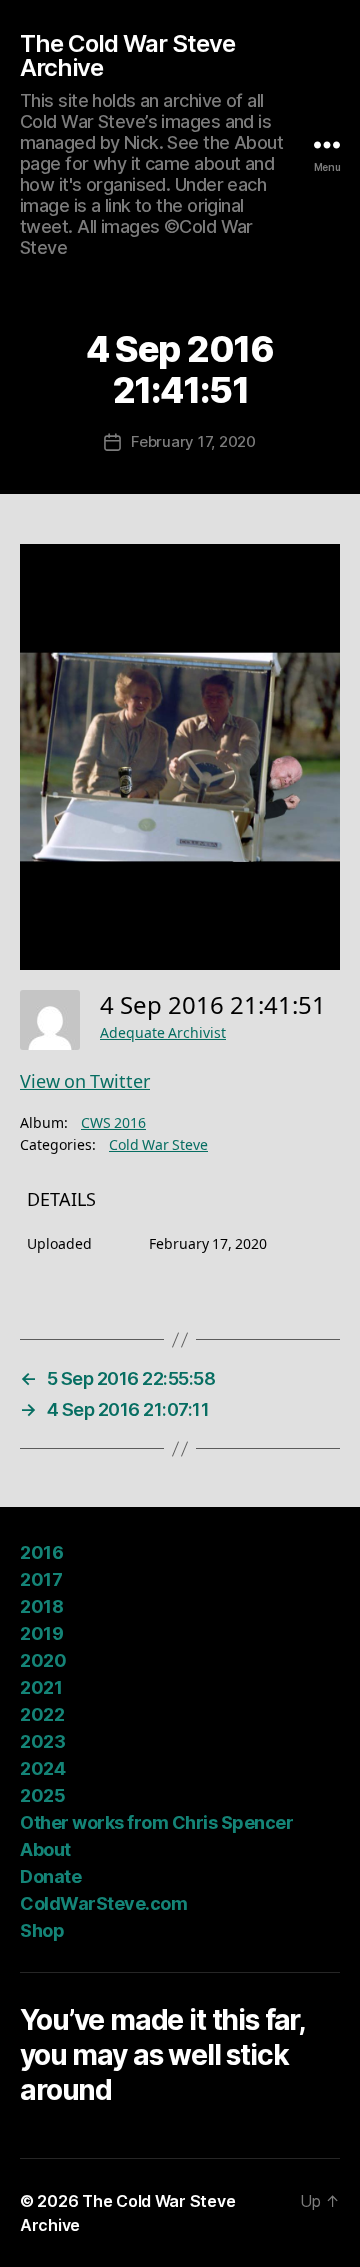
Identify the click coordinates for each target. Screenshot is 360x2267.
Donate (50, 1876)
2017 (41, 1579)
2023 (42, 1741)
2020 (43, 1660)
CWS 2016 (113, 1123)
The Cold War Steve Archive (127, 56)
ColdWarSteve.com (103, 1903)
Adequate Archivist (163, 1033)
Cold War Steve (158, 1145)
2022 (42, 1714)
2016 (41, 1552)
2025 (42, 1795)
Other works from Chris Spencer (156, 1822)
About (45, 1849)
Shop (42, 1930)
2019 (41, 1633)
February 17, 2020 (193, 441)
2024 (42, 1768)
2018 (41, 1606)
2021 (41, 1687)
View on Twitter (85, 1082)
